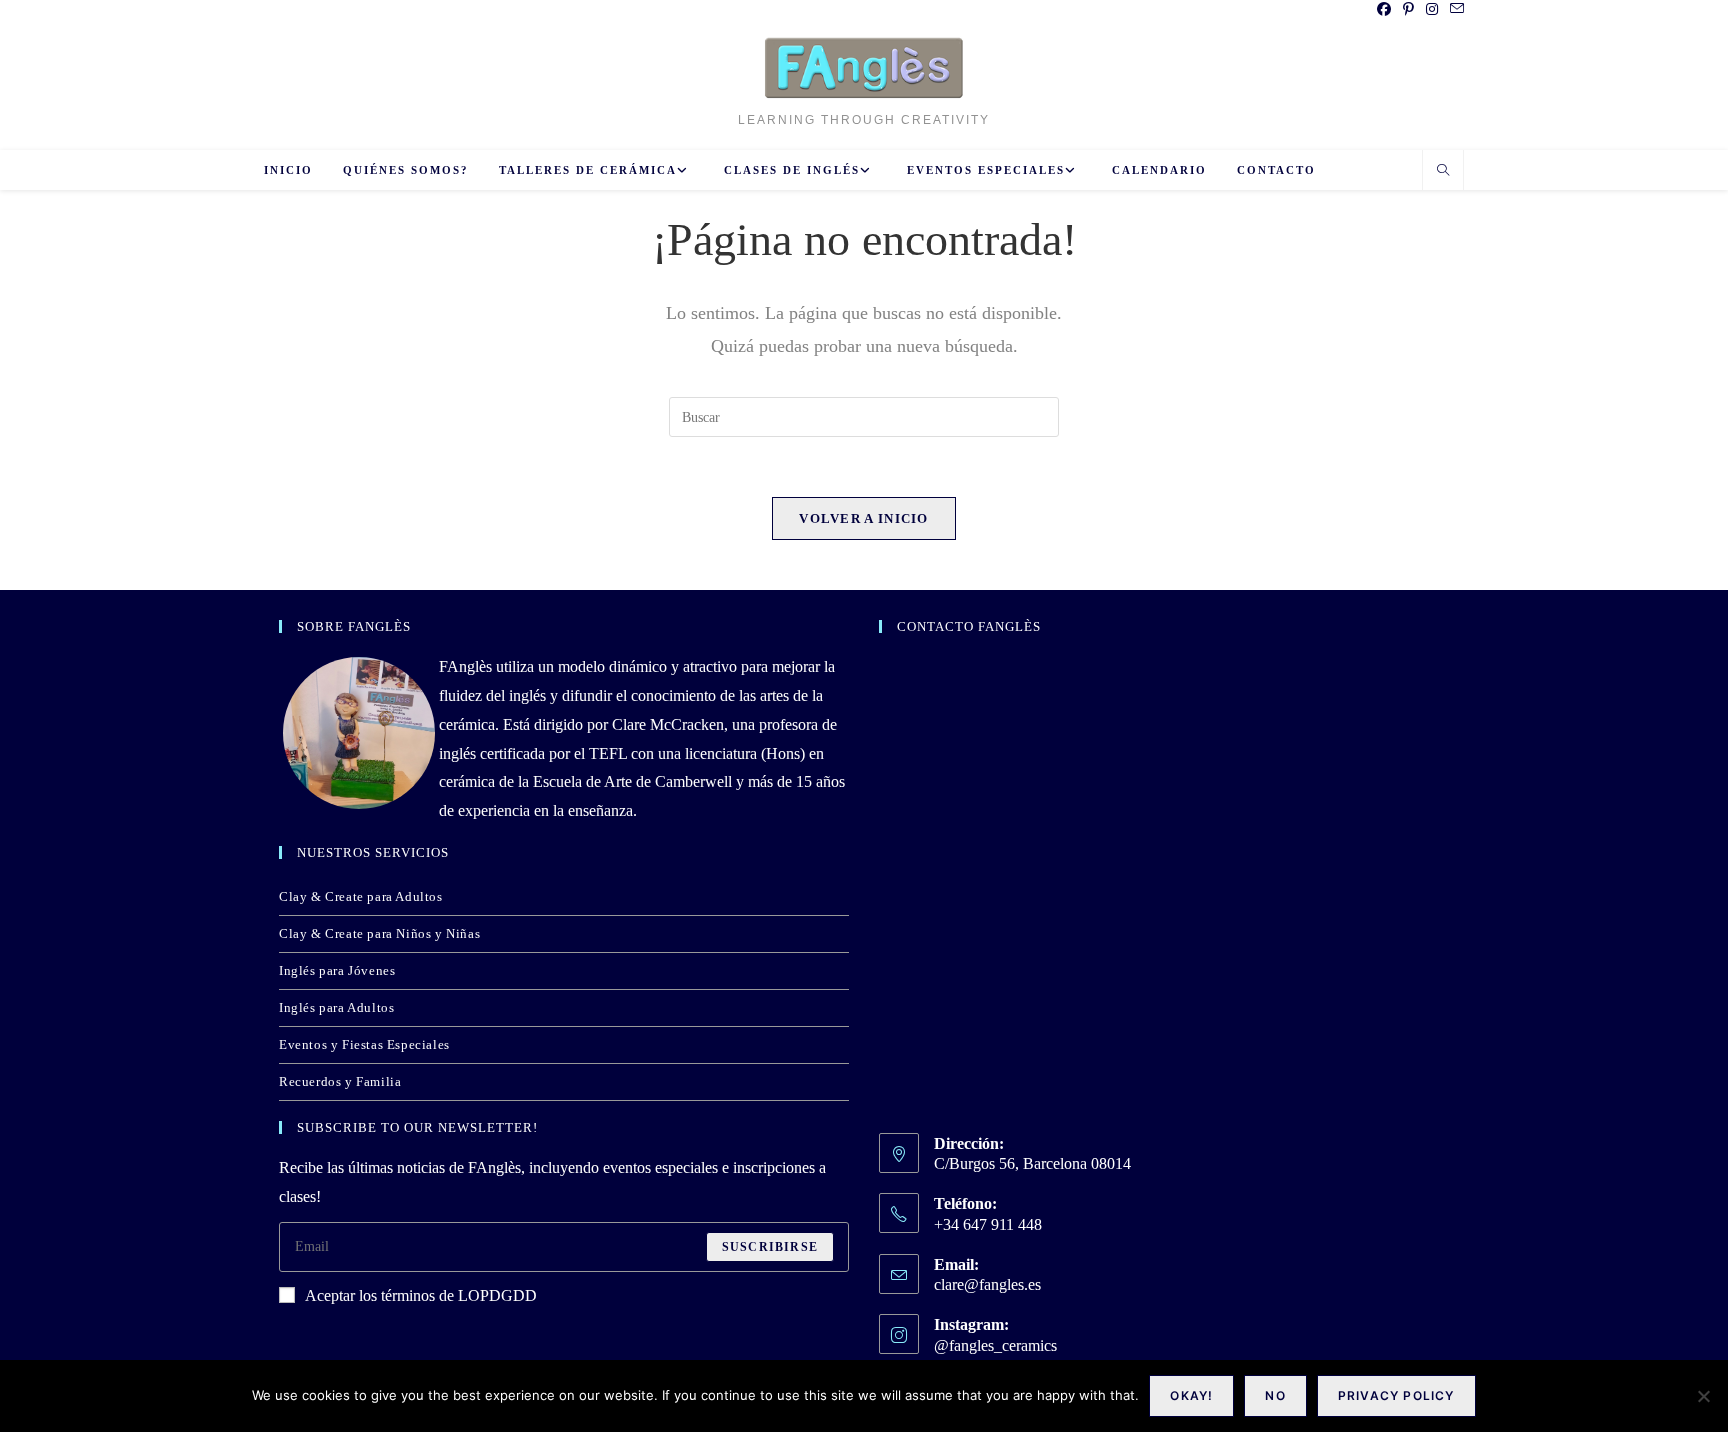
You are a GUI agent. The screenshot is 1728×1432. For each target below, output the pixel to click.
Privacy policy (1396, 1395)
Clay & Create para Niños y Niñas (379, 933)
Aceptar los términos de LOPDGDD (421, 1295)
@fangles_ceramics (995, 1345)
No (1275, 1395)
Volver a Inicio (864, 518)
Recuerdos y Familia (340, 1081)
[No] (1703, 1396)
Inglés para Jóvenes (337, 970)
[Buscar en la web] (1443, 172)
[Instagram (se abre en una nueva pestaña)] (1432, 10)
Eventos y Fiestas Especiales (364, 1044)
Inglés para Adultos (336, 1007)
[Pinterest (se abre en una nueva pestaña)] (1408, 10)
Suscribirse (770, 1247)
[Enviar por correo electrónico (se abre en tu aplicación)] (1454, 10)
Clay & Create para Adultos (361, 896)
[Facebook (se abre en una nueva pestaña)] (1384, 10)
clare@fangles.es (987, 1284)
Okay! (1191, 1395)
